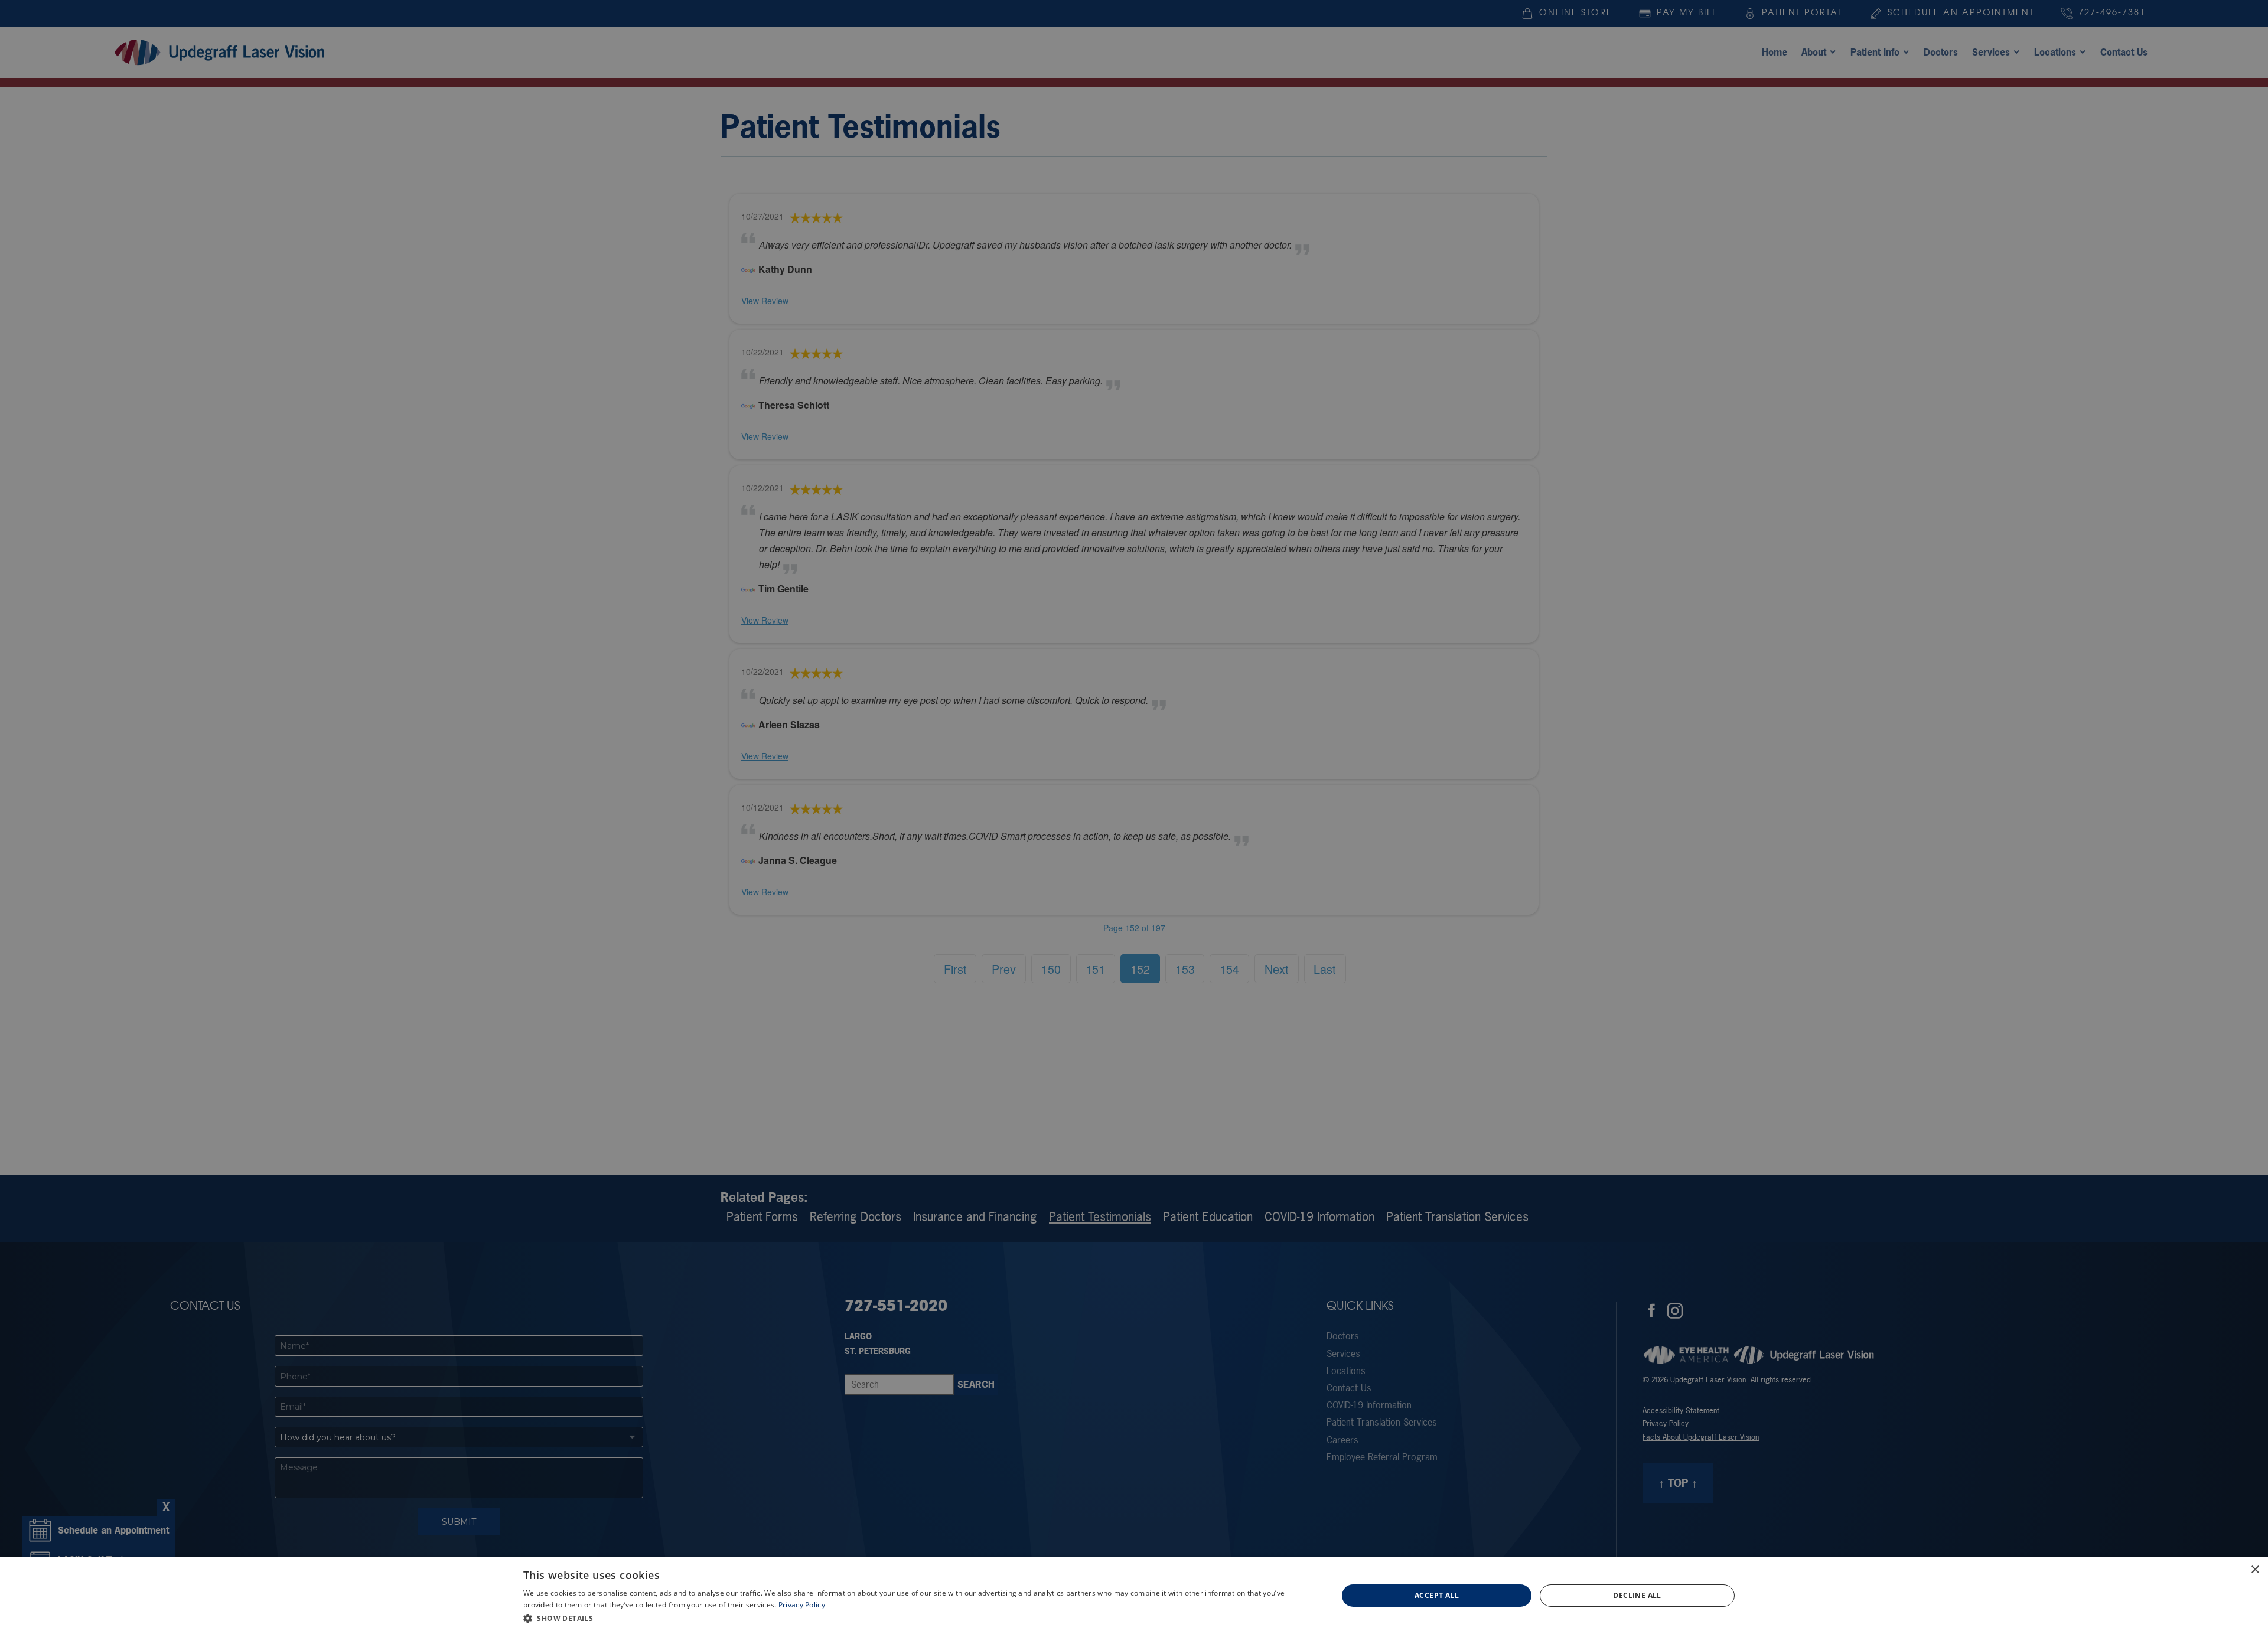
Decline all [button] (1637, 1595)
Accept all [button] (1437, 1595)
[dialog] (1134, 1596)
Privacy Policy (802, 1605)
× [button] (2255, 1570)
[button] (918, 1618)
